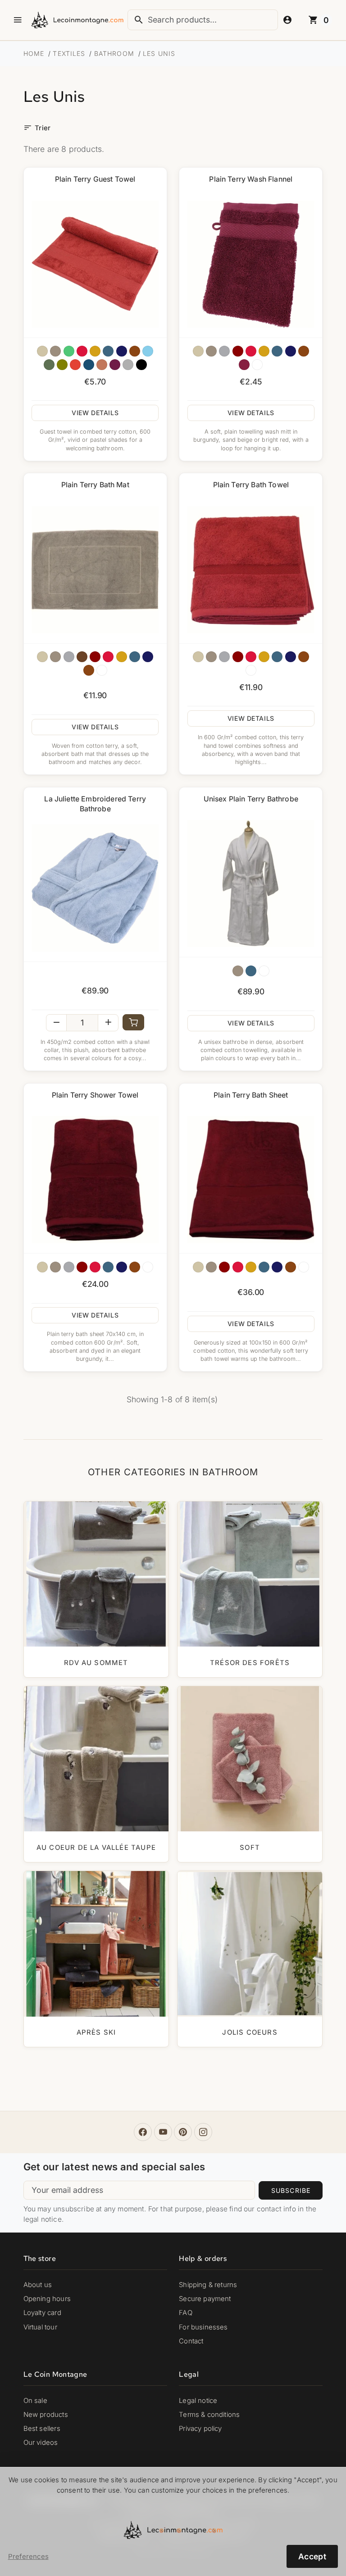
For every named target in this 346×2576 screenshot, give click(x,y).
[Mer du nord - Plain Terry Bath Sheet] (264, 1267)
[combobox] (203, 20)
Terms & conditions (209, 2415)
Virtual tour (40, 2327)
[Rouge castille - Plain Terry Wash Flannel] (238, 351)
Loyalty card (42, 2313)
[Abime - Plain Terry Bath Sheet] (277, 1267)
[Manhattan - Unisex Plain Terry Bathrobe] (238, 971)
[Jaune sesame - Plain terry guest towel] (95, 351)
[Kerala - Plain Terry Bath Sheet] (291, 1267)
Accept (312, 2556)
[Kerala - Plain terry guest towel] (135, 351)
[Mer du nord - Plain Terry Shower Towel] (108, 1267)
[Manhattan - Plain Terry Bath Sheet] (211, 1267)
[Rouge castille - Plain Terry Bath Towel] (238, 657)
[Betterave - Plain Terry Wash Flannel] (244, 365)
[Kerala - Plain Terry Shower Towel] (135, 1267)
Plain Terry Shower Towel (95, 1095)
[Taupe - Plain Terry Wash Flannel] (198, 351)
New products (46, 2415)
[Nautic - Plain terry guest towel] (89, 365)
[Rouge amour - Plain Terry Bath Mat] (108, 657)
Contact (191, 2341)
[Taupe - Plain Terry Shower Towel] (42, 1267)
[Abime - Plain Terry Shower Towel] (122, 1267)
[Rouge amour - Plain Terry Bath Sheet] (238, 1267)
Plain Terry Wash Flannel (251, 179)
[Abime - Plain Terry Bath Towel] (291, 657)
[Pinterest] (183, 2132)
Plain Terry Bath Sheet (251, 1095)
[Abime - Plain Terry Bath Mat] (148, 657)
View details (95, 413)
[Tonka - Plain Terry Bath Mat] (82, 657)
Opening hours (47, 2299)
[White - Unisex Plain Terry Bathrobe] (264, 971)
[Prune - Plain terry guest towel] (115, 365)
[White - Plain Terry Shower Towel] (148, 1267)
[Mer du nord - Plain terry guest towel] (108, 351)
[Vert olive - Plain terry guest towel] (62, 365)
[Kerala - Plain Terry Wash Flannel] (304, 351)
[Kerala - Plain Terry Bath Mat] (89, 670)
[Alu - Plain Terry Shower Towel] (69, 1267)
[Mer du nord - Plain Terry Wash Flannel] (277, 351)
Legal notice (198, 2401)
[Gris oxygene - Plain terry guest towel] (128, 365)
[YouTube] (163, 2132)
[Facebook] (143, 2132)
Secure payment (205, 2299)
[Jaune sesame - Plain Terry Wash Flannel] (264, 351)
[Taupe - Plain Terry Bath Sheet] (198, 1267)
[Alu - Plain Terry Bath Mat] (69, 657)
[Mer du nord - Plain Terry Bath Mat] (135, 657)
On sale (35, 2401)
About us (38, 2285)
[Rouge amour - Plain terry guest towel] (82, 351)
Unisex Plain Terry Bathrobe (251, 799)
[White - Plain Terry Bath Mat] (102, 670)
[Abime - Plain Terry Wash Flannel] (291, 351)
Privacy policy (200, 2429)
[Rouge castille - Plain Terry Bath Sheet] (224, 1267)
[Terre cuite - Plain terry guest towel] (102, 365)
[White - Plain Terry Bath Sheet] (304, 1267)
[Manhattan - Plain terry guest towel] (55, 351)
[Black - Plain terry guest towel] (141, 365)
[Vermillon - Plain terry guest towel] (75, 365)
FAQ (186, 2313)
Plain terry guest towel (95, 179)
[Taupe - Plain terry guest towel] (42, 351)
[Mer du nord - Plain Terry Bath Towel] (277, 657)
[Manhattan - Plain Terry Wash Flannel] (211, 351)
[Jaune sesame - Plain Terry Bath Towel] (264, 657)
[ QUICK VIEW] (95, 264)
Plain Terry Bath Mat (95, 485)
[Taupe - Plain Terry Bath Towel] (198, 657)
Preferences (28, 2557)
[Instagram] (203, 2132)
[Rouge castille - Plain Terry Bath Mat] (95, 657)
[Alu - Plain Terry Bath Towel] (224, 657)
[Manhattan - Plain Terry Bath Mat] (55, 657)
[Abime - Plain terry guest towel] (122, 351)
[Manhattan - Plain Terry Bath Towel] (211, 657)
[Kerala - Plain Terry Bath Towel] (304, 657)
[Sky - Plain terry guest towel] (148, 351)
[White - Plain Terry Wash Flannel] (257, 365)
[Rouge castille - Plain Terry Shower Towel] (82, 1267)
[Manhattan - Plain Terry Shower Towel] (55, 1267)
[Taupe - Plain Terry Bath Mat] (42, 657)
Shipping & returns (208, 2285)
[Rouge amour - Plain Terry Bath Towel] (251, 657)
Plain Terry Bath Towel (251, 485)
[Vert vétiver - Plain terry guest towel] (49, 365)
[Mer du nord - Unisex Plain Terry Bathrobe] (251, 971)
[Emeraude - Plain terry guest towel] (69, 351)
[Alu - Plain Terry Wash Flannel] (224, 351)
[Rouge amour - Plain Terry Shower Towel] (95, 1267)
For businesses (203, 2327)
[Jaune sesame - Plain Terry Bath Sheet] (251, 1267)
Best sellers (42, 2429)
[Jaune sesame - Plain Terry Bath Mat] (122, 657)
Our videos (41, 2443)
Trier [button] (37, 128)
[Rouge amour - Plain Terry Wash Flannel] (251, 351)
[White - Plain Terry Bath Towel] (251, 670)
